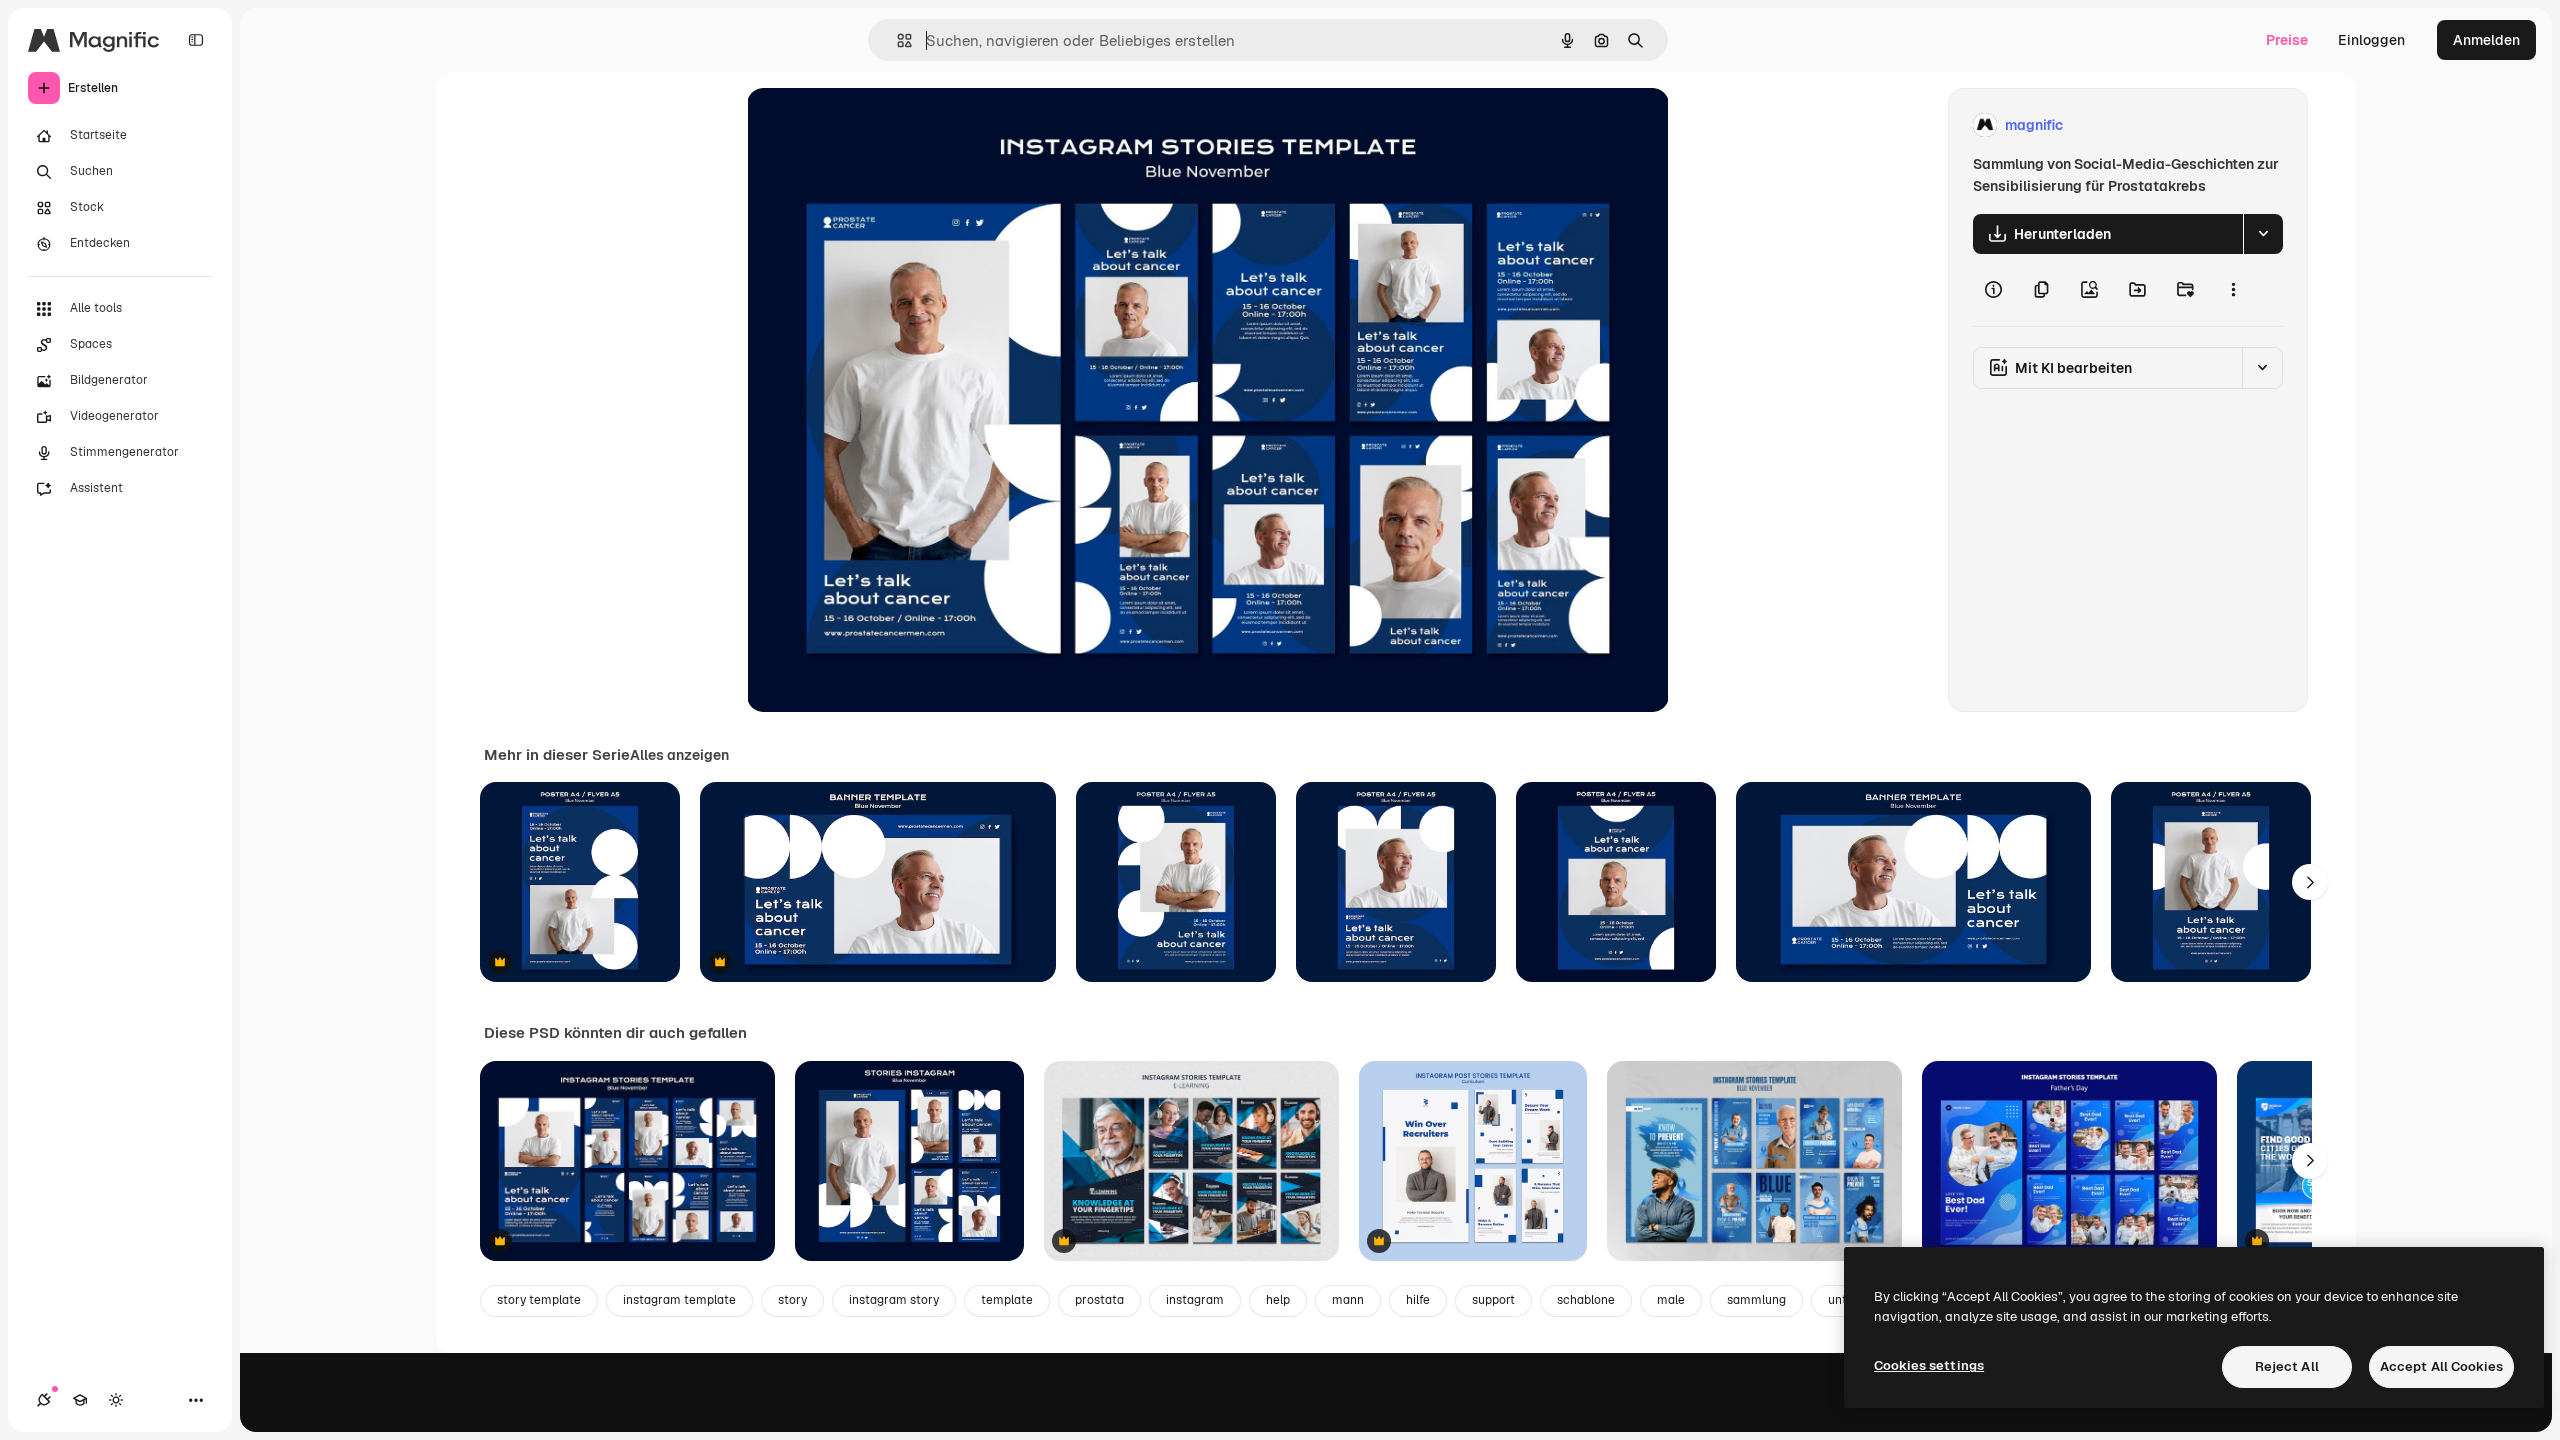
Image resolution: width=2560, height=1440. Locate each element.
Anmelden (2486, 40)
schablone (1586, 1300)
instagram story (894, 1300)
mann (1348, 1300)
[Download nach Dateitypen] (2263, 234)
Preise (2287, 40)
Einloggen (2371, 40)
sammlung (1756, 1300)
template (1007, 1300)
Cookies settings (1929, 1365)
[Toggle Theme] (116, 1400)
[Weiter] (2310, 882)
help (1278, 1300)
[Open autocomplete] (896, 40)
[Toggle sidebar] (196, 40)
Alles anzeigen (679, 755)
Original (875, 125)
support (1493, 1300)
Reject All (2287, 1366)
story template (539, 1300)
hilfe (1418, 1300)
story (792, 1300)
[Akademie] (80, 1400)
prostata (1099, 1300)
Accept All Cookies (2441, 1366)
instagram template (679, 1300)
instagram (1195, 1300)
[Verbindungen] (44, 1400)
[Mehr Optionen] (2233, 290)
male (1671, 1300)
